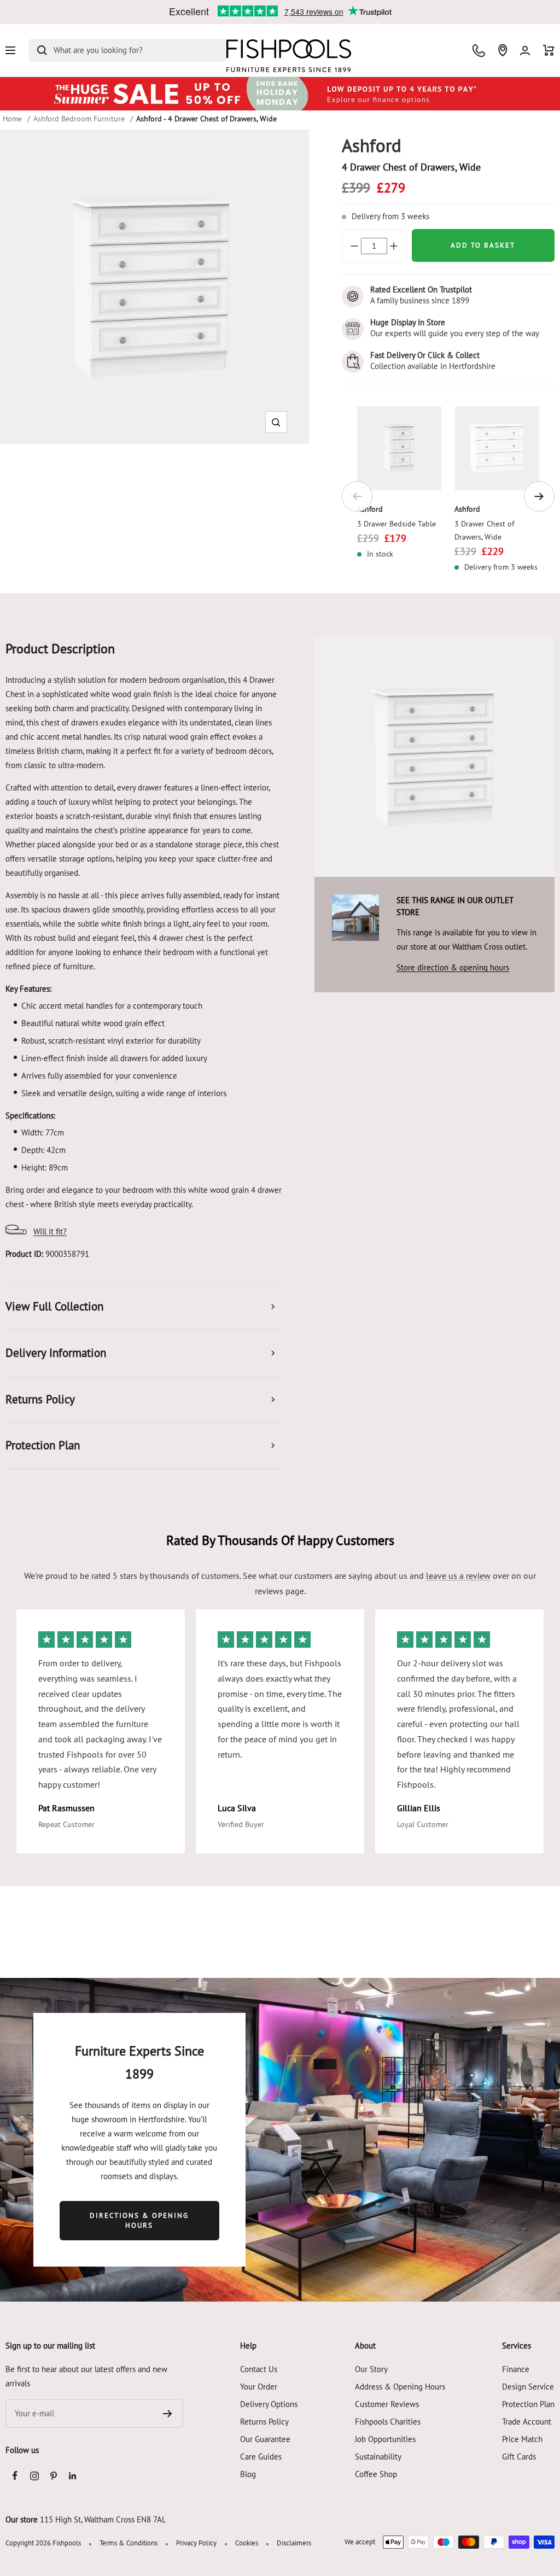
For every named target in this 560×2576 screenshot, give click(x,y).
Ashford (370, 509)
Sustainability (378, 2457)
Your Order (259, 2387)
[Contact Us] (479, 51)
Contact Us (259, 2369)
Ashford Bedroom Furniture (79, 119)
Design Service (528, 2387)
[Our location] (503, 50)
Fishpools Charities (388, 2422)
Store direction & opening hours (453, 967)
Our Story (371, 2369)
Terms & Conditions (129, 2543)
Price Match (522, 2439)
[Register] (168, 2414)
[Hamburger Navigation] (10, 50)
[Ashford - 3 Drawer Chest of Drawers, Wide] (497, 449)
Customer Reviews (387, 2404)
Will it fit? (50, 1231)
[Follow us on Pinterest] (53, 2476)
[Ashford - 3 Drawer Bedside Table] (399, 449)
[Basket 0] (549, 50)
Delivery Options (269, 2404)
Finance (516, 2369)
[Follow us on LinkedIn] (72, 2476)
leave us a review (458, 1576)
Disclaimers (294, 2543)
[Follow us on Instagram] (34, 2476)
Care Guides (261, 2457)
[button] (276, 422)
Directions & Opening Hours (139, 2220)
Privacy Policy (196, 2543)
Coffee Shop (376, 2474)
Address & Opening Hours (400, 2387)
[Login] (525, 51)
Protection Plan (528, 2404)
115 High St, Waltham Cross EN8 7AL (103, 2519)
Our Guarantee (265, 2439)
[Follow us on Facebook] (15, 2476)
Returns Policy (264, 2422)
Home (12, 119)
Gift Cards (519, 2457)
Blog (248, 2474)
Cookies (247, 2543)
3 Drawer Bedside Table (396, 524)
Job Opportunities (385, 2439)
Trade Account (527, 2422)
